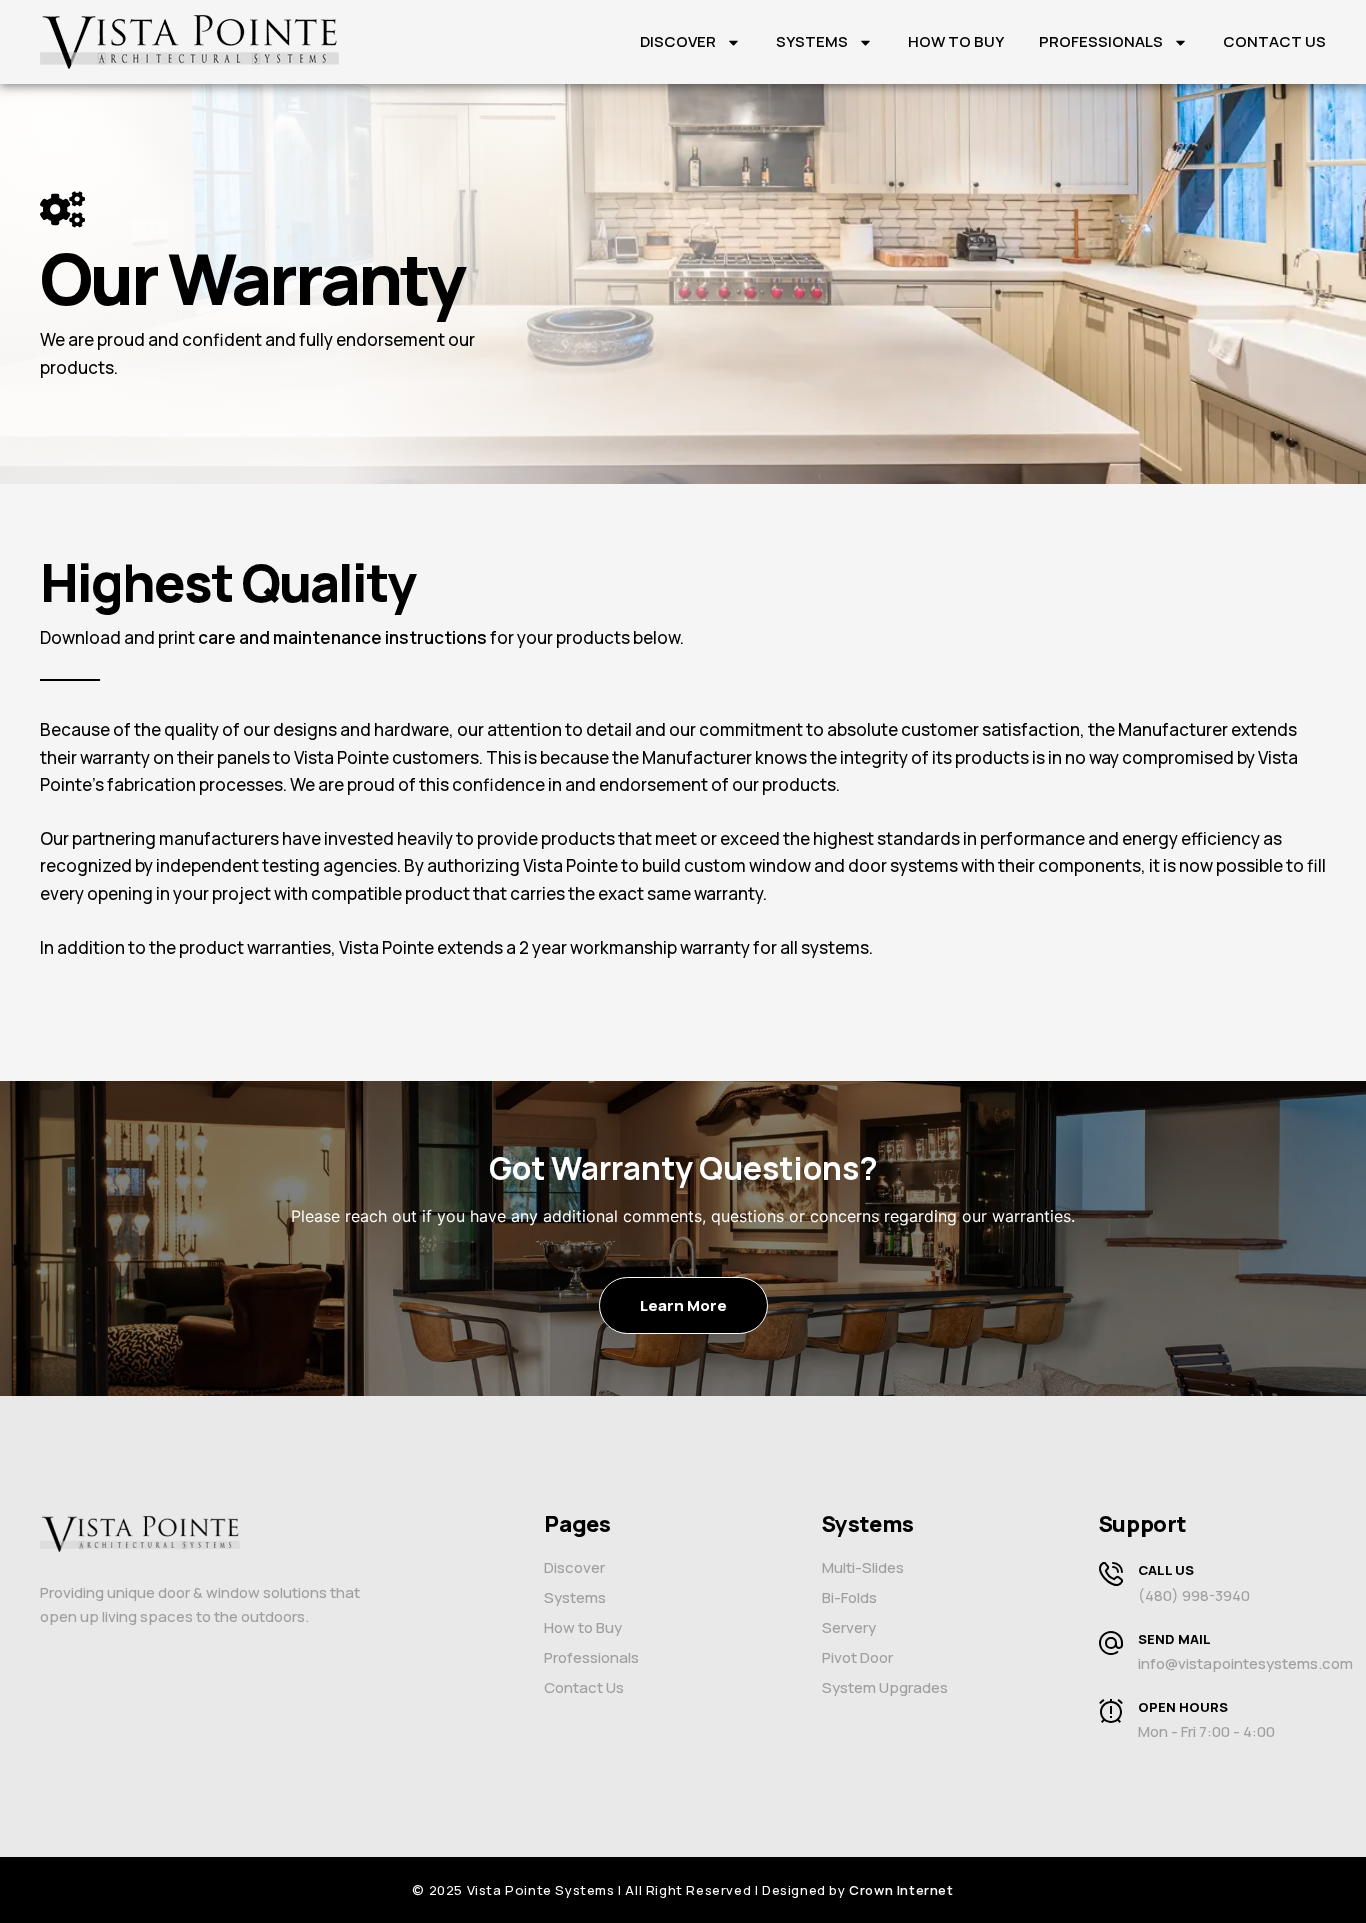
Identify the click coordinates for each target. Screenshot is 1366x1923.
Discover (678, 41)
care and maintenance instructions (342, 637)
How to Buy (956, 41)
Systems (812, 41)
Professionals (1101, 41)
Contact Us (1274, 41)
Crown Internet (901, 1890)
